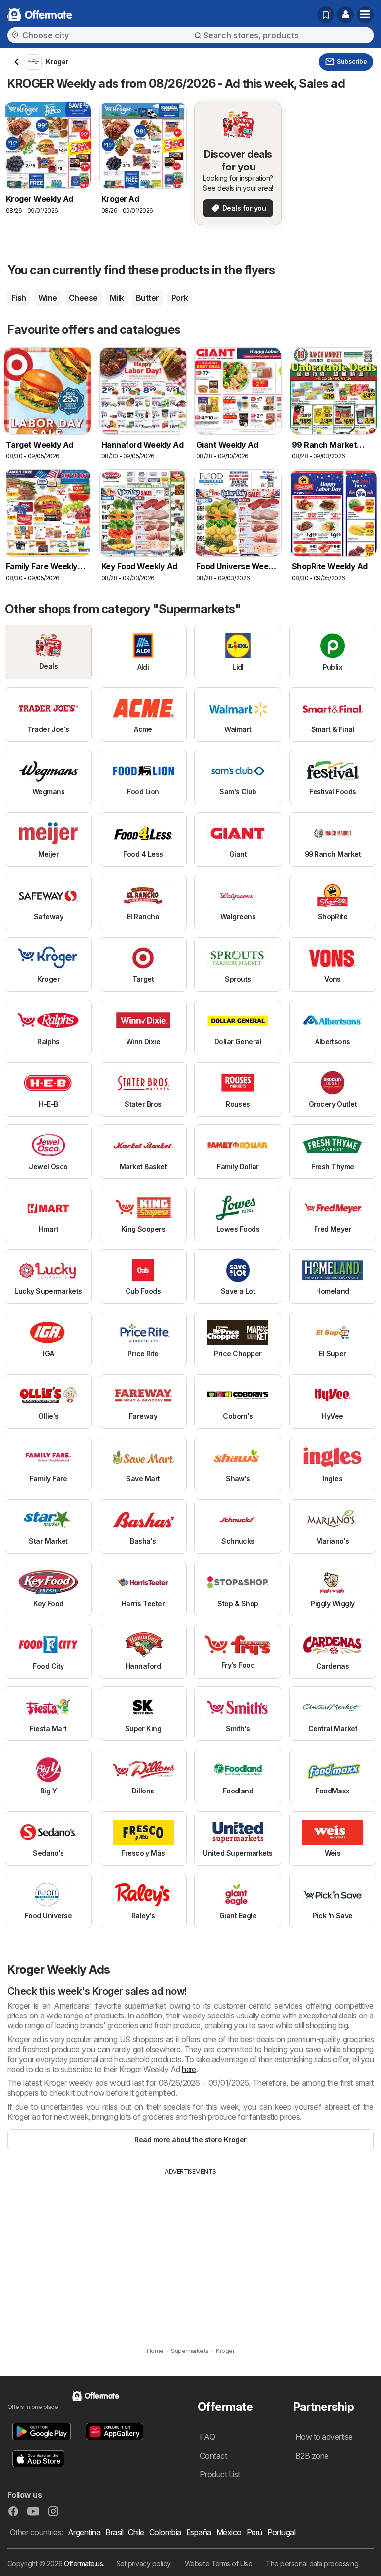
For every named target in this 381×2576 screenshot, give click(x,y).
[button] (345, 15)
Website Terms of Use (219, 2563)
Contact (213, 2456)
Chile (136, 2532)
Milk (117, 298)
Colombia (165, 2532)
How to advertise (324, 2437)
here (189, 2069)
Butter (148, 298)
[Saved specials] (326, 15)
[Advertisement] (190, 2250)
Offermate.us (83, 2563)
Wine (48, 298)
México (229, 2532)
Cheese (83, 298)
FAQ (207, 2437)
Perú (254, 2532)
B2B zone (312, 2456)
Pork (180, 298)
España (199, 2532)
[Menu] (365, 15)
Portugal (282, 2532)
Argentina (84, 2532)
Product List (220, 2474)
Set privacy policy (143, 2563)
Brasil (114, 2532)
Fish (19, 298)
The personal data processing (312, 2563)
